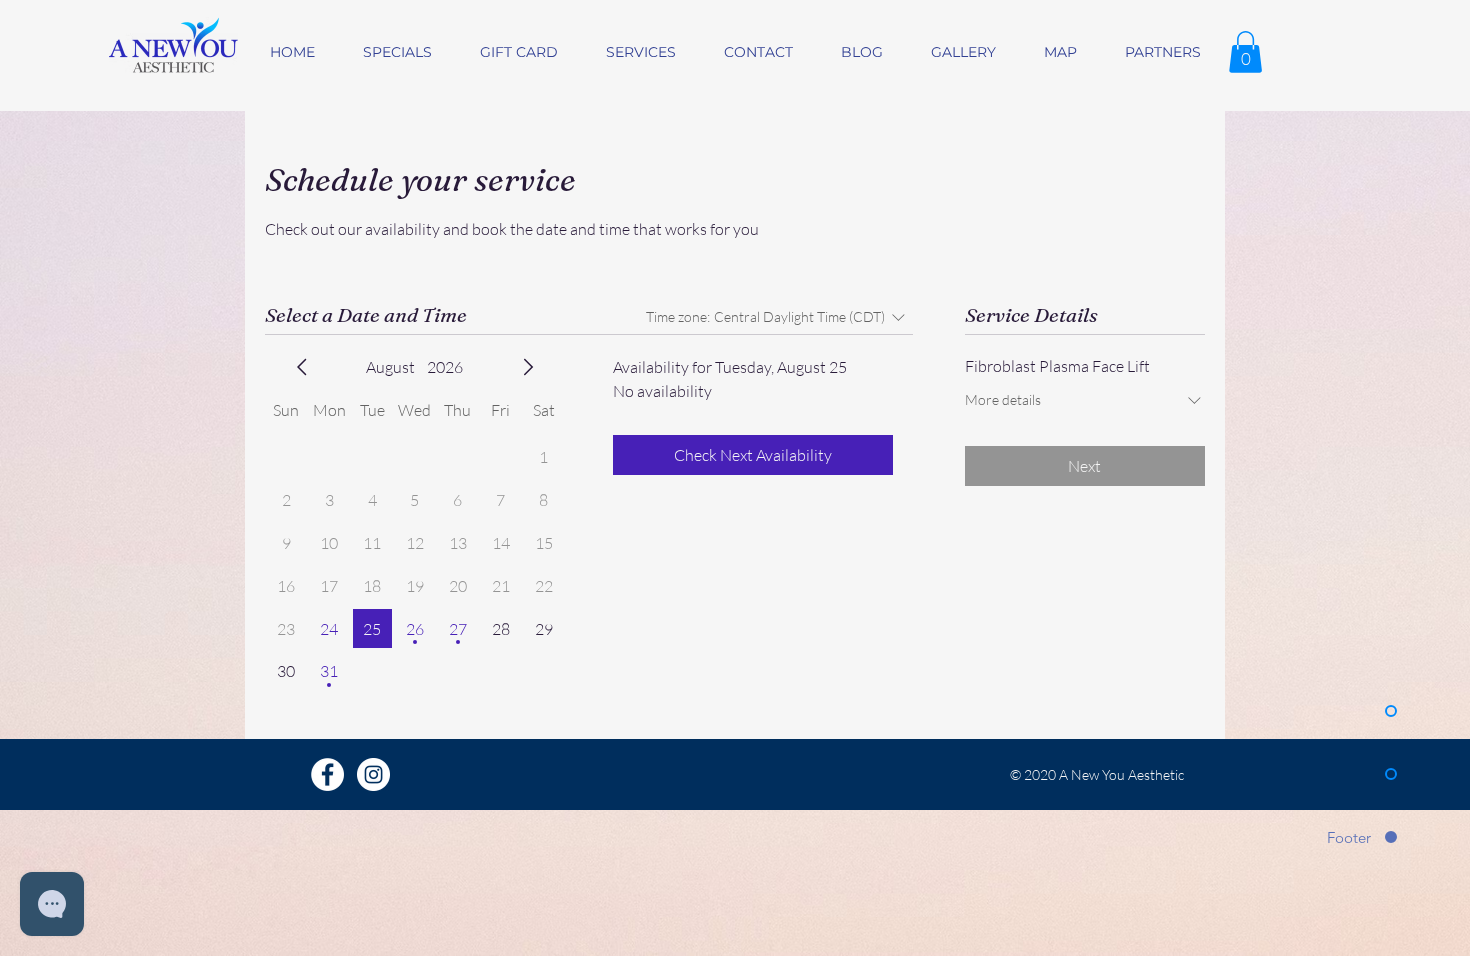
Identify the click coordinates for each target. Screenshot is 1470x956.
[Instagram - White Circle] (373, 774)
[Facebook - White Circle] (327, 774)
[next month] (528, 367)
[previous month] (302, 367)
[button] (1245, 52)
